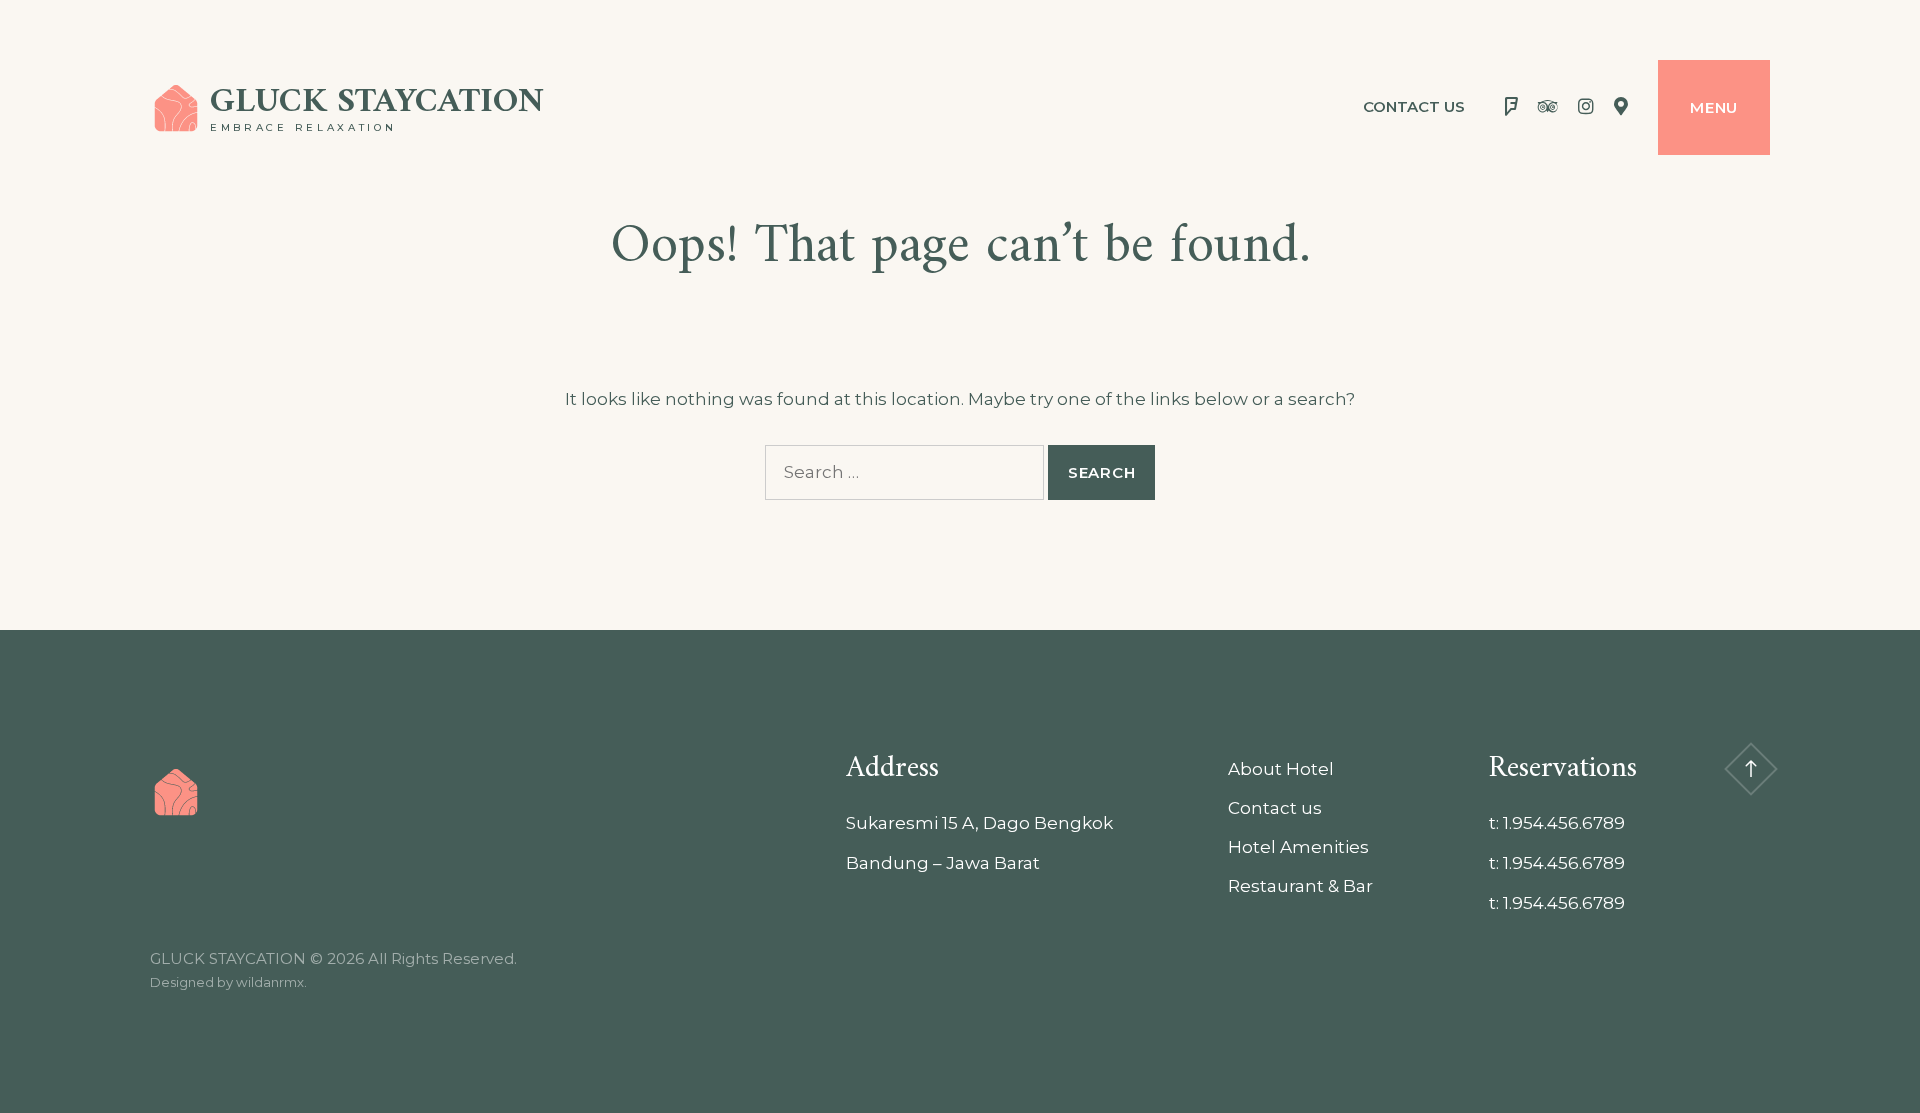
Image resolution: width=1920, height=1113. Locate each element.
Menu (1714, 107)
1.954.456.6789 (1564, 823)
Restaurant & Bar (1300, 886)
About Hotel (1281, 769)
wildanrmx (270, 982)
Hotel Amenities (1298, 847)
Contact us (1414, 106)
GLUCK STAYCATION (377, 102)
